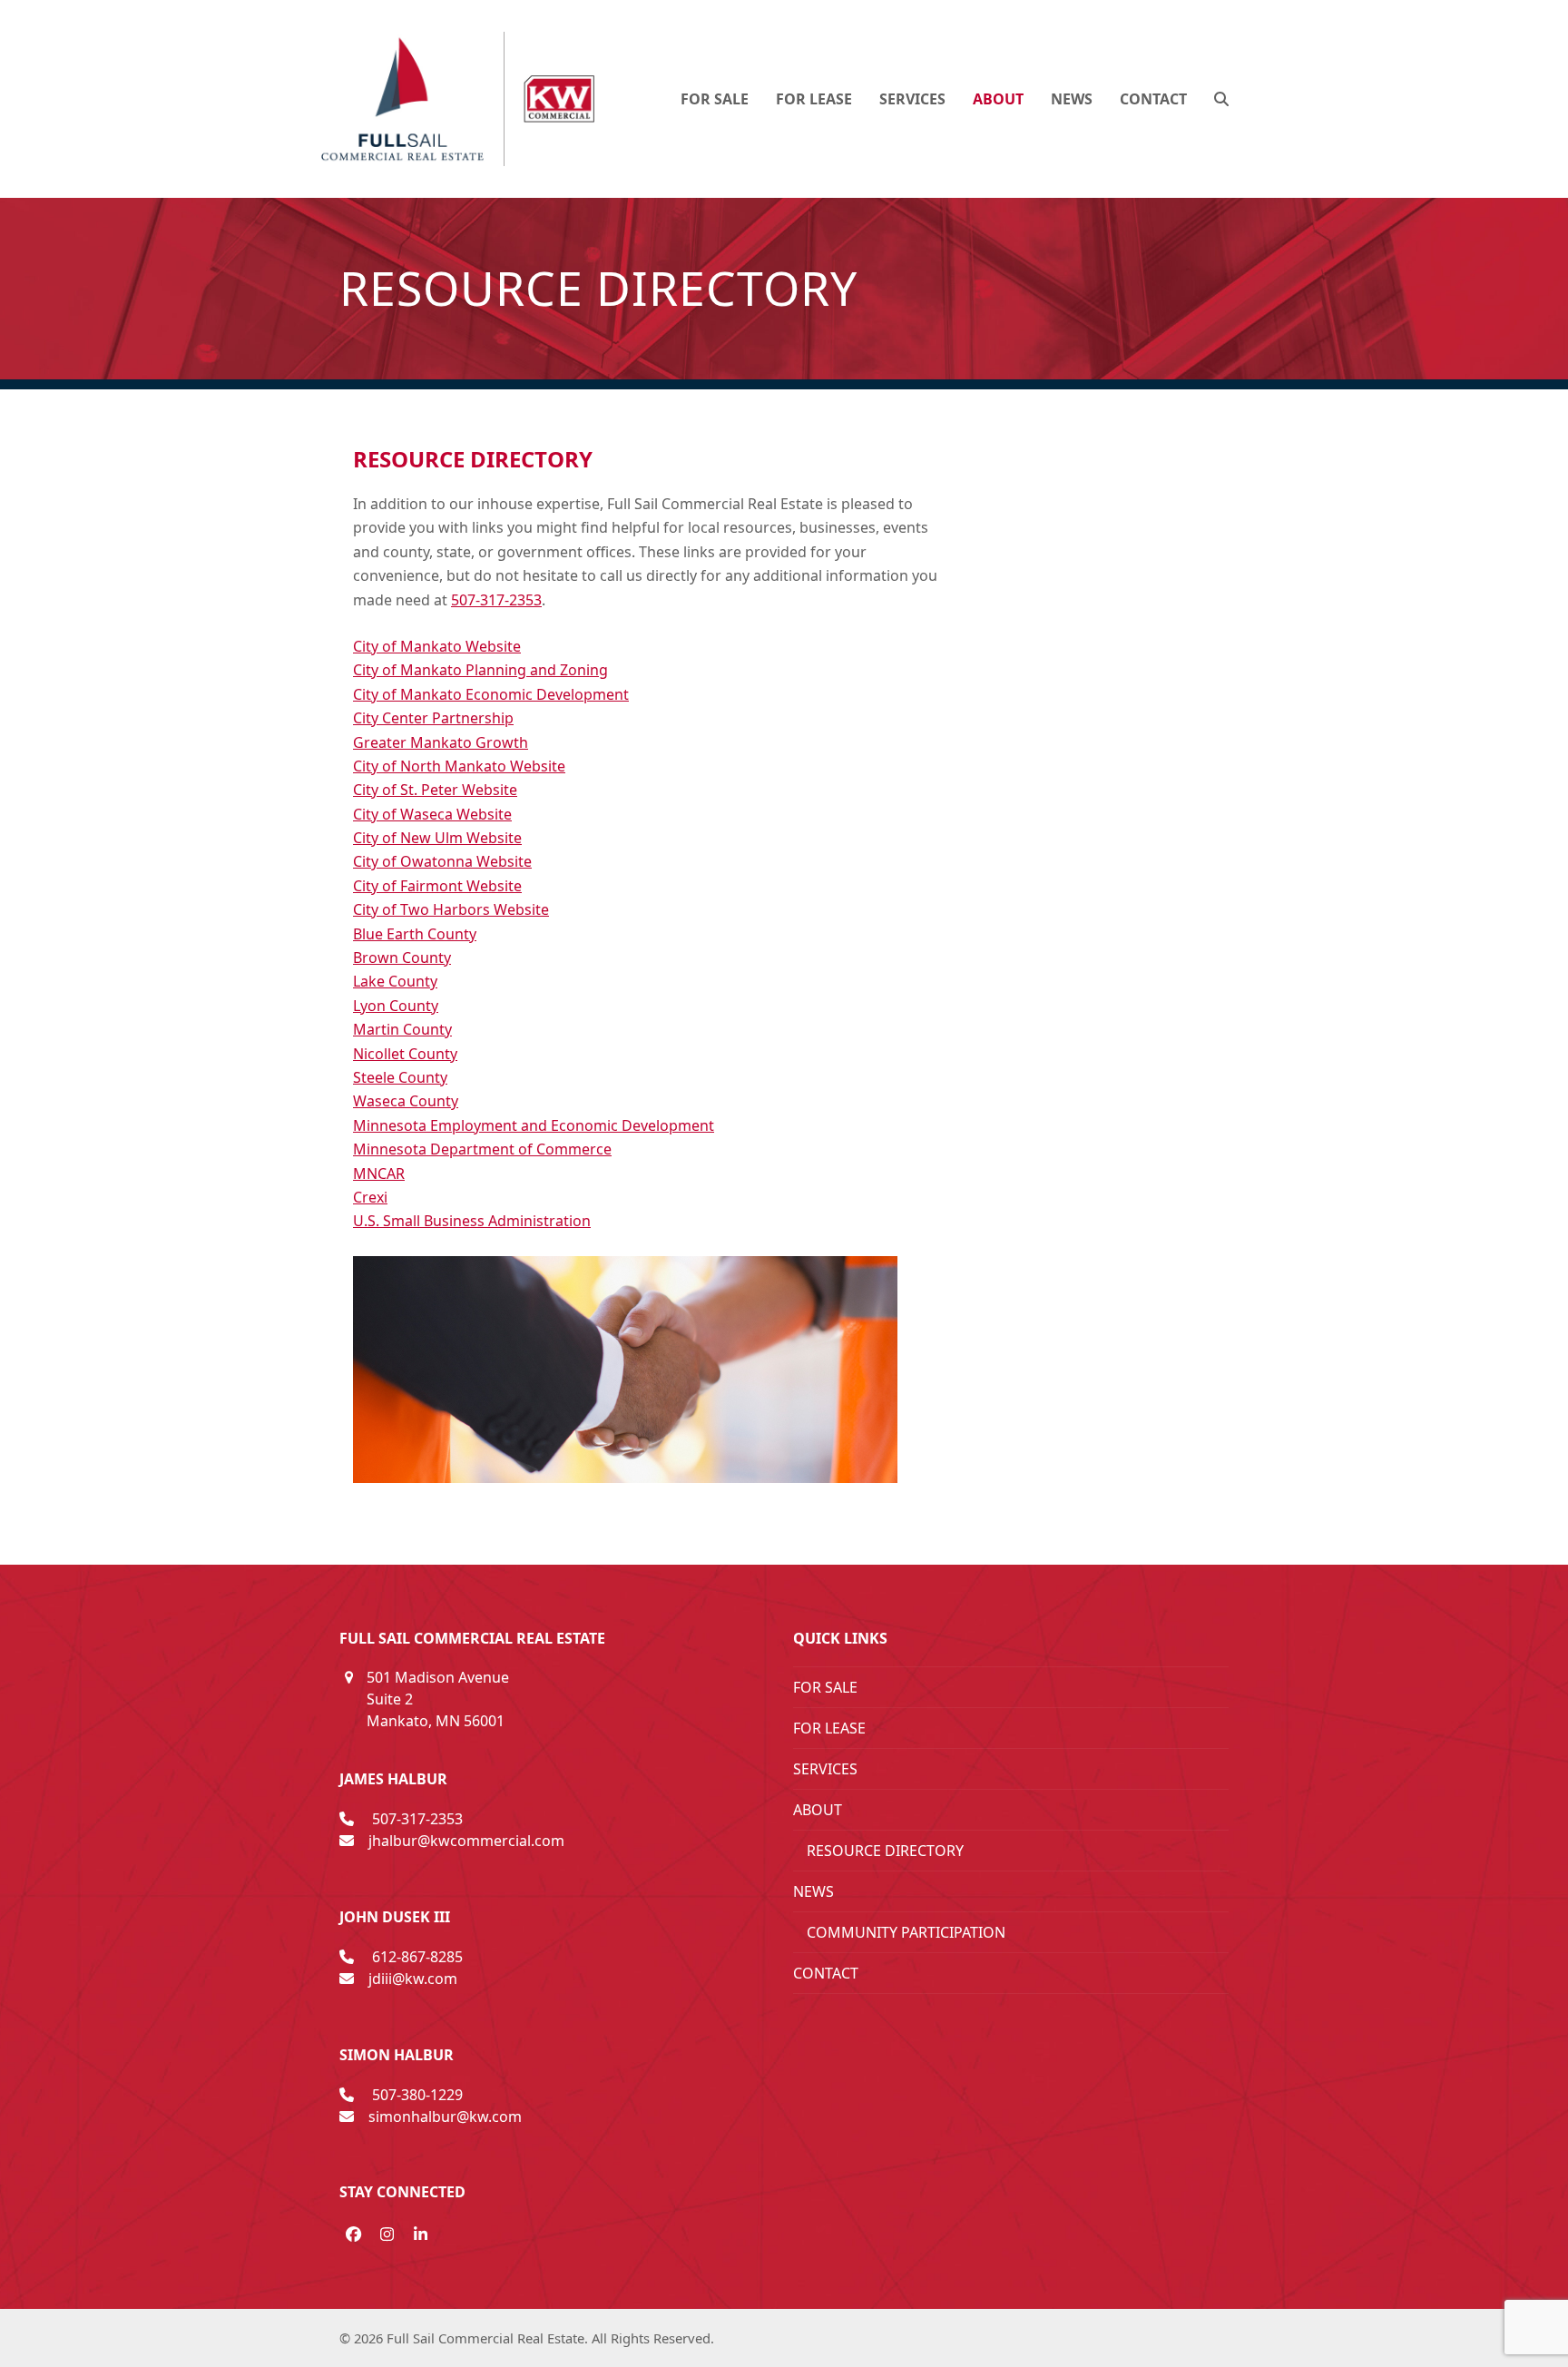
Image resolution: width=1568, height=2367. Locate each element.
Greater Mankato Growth (441, 742)
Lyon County (396, 1006)
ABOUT (818, 1810)
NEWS (813, 1891)
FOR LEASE (829, 1728)
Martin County (402, 1029)
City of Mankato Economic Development (491, 694)
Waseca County (406, 1101)
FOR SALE (825, 1687)
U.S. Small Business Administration (472, 1221)
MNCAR (379, 1174)
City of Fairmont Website (437, 886)
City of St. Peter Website (435, 790)
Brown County (402, 958)
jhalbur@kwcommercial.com (466, 1841)
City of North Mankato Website (459, 766)
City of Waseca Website (432, 814)
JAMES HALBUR (393, 1779)
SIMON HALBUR (397, 2055)
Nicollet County (405, 1054)
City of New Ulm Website (437, 838)
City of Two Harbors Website (451, 909)
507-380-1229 (417, 2095)
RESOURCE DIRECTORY (885, 1851)
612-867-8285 (417, 1957)
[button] (1221, 99)
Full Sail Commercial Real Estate (485, 2338)
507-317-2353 (496, 600)
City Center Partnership (433, 718)
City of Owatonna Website (442, 861)
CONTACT (826, 1973)
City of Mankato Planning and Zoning (480, 670)
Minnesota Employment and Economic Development (534, 1125)
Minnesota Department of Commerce (482, 1149)
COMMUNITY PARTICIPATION (906, 1932)
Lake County (395, 981)
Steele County (400, 1077)
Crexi (370, 1197)
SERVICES (825, 1769)
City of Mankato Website (437, 646)
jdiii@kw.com (413, 1979)
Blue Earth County (415, 934)
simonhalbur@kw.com (445, 2117)
